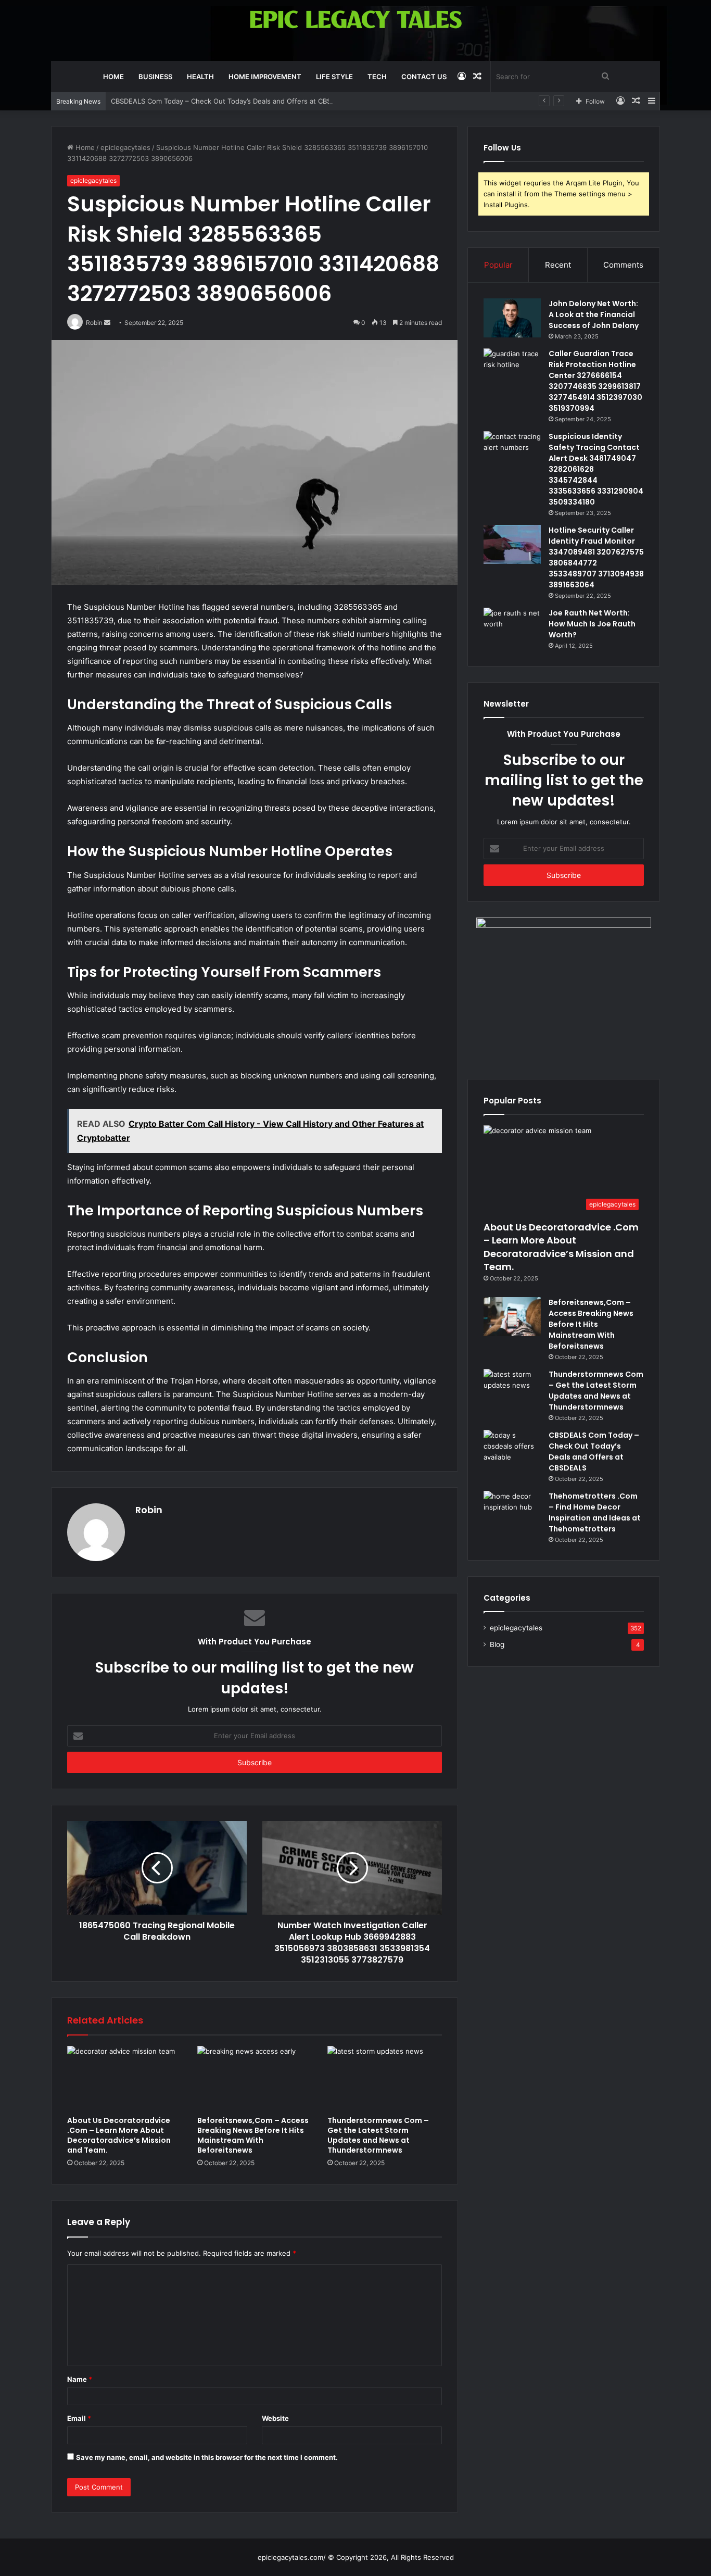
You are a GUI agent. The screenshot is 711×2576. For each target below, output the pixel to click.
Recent (558, 265)
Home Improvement (265, 77)
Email (79, 2418)
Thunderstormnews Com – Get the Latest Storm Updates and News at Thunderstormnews (378, 2135)
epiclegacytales (125, 147)
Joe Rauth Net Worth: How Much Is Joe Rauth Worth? (592, 624)
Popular (498, 265)
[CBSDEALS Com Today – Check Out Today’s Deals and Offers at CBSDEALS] (512, 1449)
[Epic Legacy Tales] (356, 20)
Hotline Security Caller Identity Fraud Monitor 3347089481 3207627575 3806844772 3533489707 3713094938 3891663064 (596, 557)
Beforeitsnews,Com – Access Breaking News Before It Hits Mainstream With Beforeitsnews (253, 2135)
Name (80, 2379)
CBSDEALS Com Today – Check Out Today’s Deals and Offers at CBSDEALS (232, 101)
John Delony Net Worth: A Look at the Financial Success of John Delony (594, 315)
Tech (377, 77)
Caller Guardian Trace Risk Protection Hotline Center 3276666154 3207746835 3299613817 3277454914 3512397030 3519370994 (595, 381)
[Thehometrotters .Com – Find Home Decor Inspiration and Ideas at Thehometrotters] (512, 1510)
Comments (623, 265)
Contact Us (424, 77)
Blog (497, 1644)
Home (113, 77)
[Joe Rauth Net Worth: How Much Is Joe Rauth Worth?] (512, 627)
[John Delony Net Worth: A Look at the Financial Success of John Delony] (512, 318)
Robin (149, 1510)
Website (275, 2418)
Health (200, 77)
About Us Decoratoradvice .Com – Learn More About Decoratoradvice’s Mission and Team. (119, 2135)
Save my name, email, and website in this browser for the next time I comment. (207, 2457)
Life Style (334, 77)
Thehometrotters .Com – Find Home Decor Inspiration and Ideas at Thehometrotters (595, 1512)
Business (155, 77)
